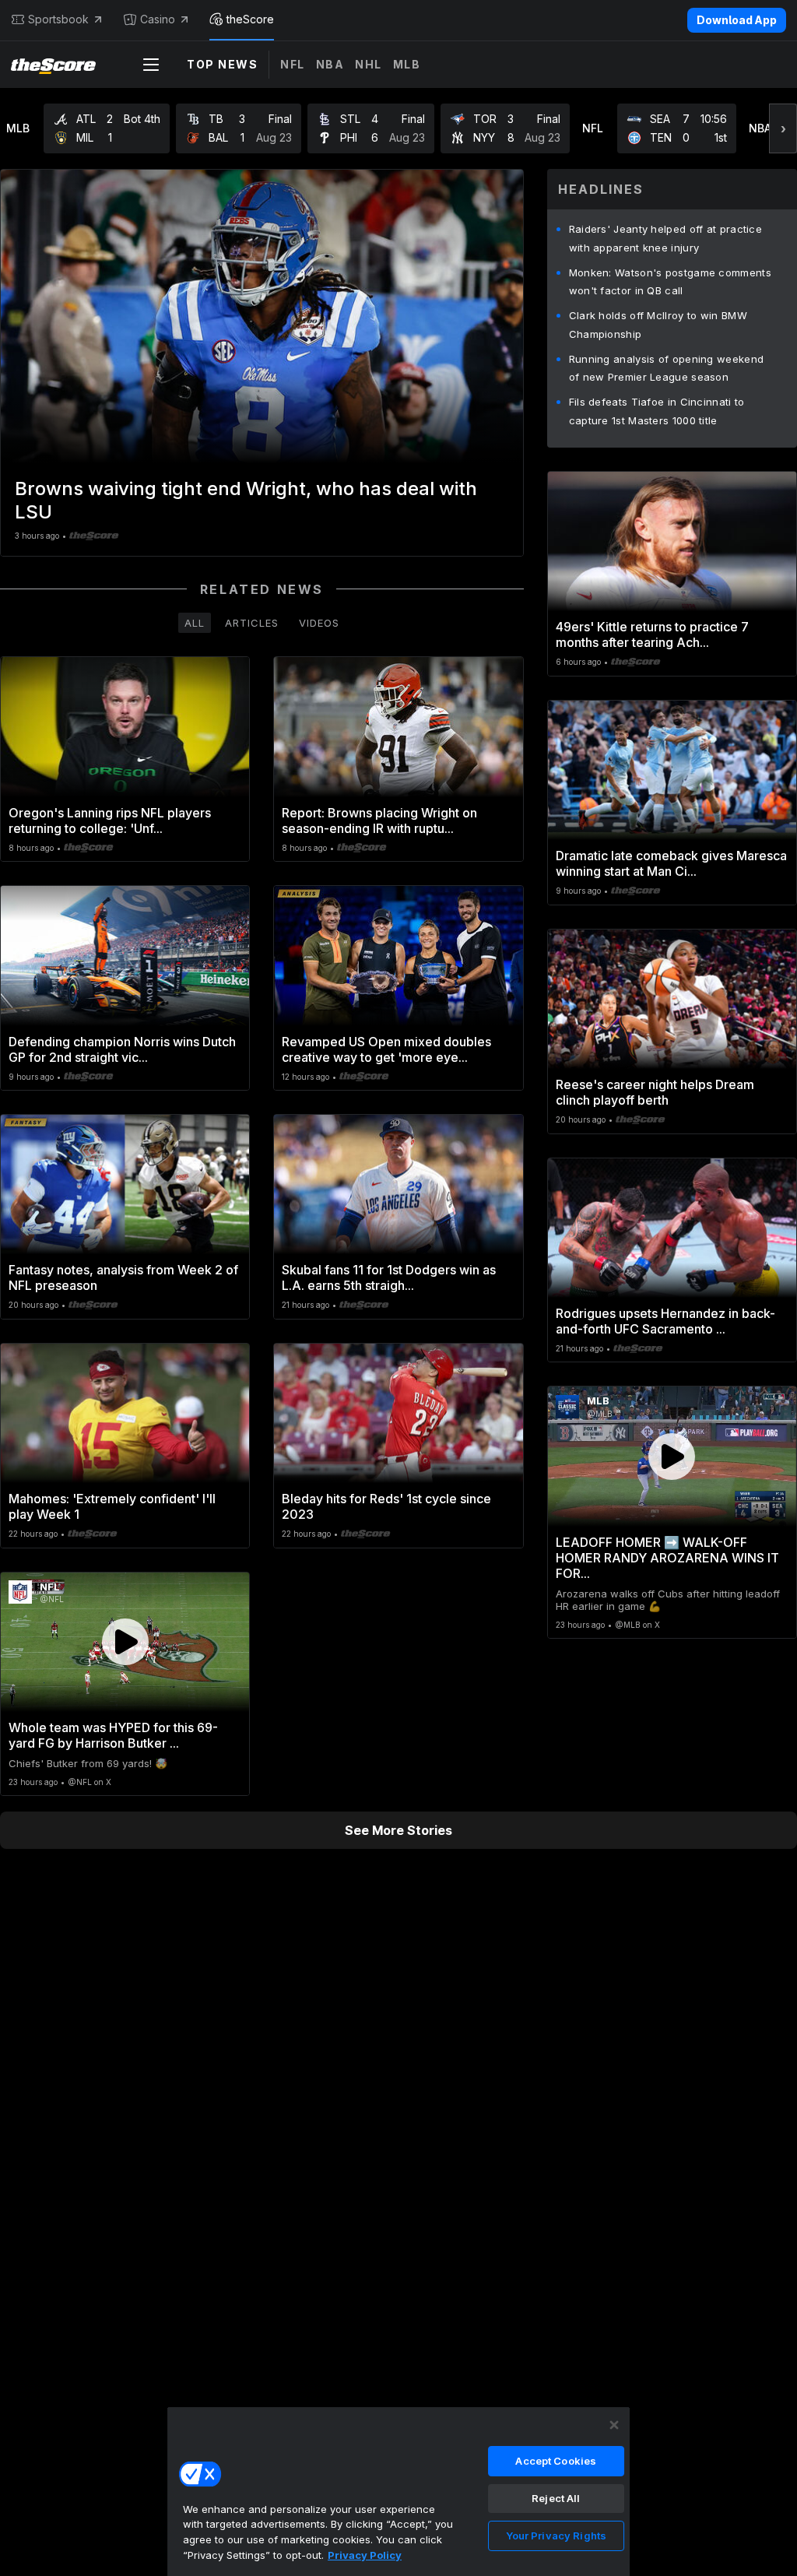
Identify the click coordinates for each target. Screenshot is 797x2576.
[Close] (614, 2425)
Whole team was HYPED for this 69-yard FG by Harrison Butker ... (113, 1735)
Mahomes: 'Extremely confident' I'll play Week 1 (112, 1506)
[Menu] (151, 65)
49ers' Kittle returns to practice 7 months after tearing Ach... (652, 634)
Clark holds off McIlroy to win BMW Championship (658, 325)
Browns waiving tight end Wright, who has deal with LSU (246, 500)
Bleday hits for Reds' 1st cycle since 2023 (386, 1506)
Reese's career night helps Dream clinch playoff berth (655, 1092)
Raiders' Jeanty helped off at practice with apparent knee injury (665, 238)
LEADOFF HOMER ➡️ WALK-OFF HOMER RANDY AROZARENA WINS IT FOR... (667, 1558)
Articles (252, 623)
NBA (330, 64)
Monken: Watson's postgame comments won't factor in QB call (670, 282)
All (195, 623)
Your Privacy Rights (556, 2536)
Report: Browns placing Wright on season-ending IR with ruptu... (379, 821)
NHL (369, 64)
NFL (293, 64)
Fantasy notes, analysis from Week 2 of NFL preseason (123, 1277)
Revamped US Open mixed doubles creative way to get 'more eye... (386, 1049)
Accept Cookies (556, 2461)
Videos (319, 623)
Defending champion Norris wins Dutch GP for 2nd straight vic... (122, 1049)
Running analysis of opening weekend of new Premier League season (667, 368)
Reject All (556, 2498)
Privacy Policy (365, 2555)
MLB (407, 64)
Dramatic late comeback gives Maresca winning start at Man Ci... (671, 863)
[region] (398, 2491)
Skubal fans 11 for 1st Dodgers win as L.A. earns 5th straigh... (389, 1277)
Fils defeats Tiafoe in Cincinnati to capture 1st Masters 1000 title (657, 411)
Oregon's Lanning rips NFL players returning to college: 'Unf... (110, 821)
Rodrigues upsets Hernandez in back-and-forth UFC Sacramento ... (665, 1321)
